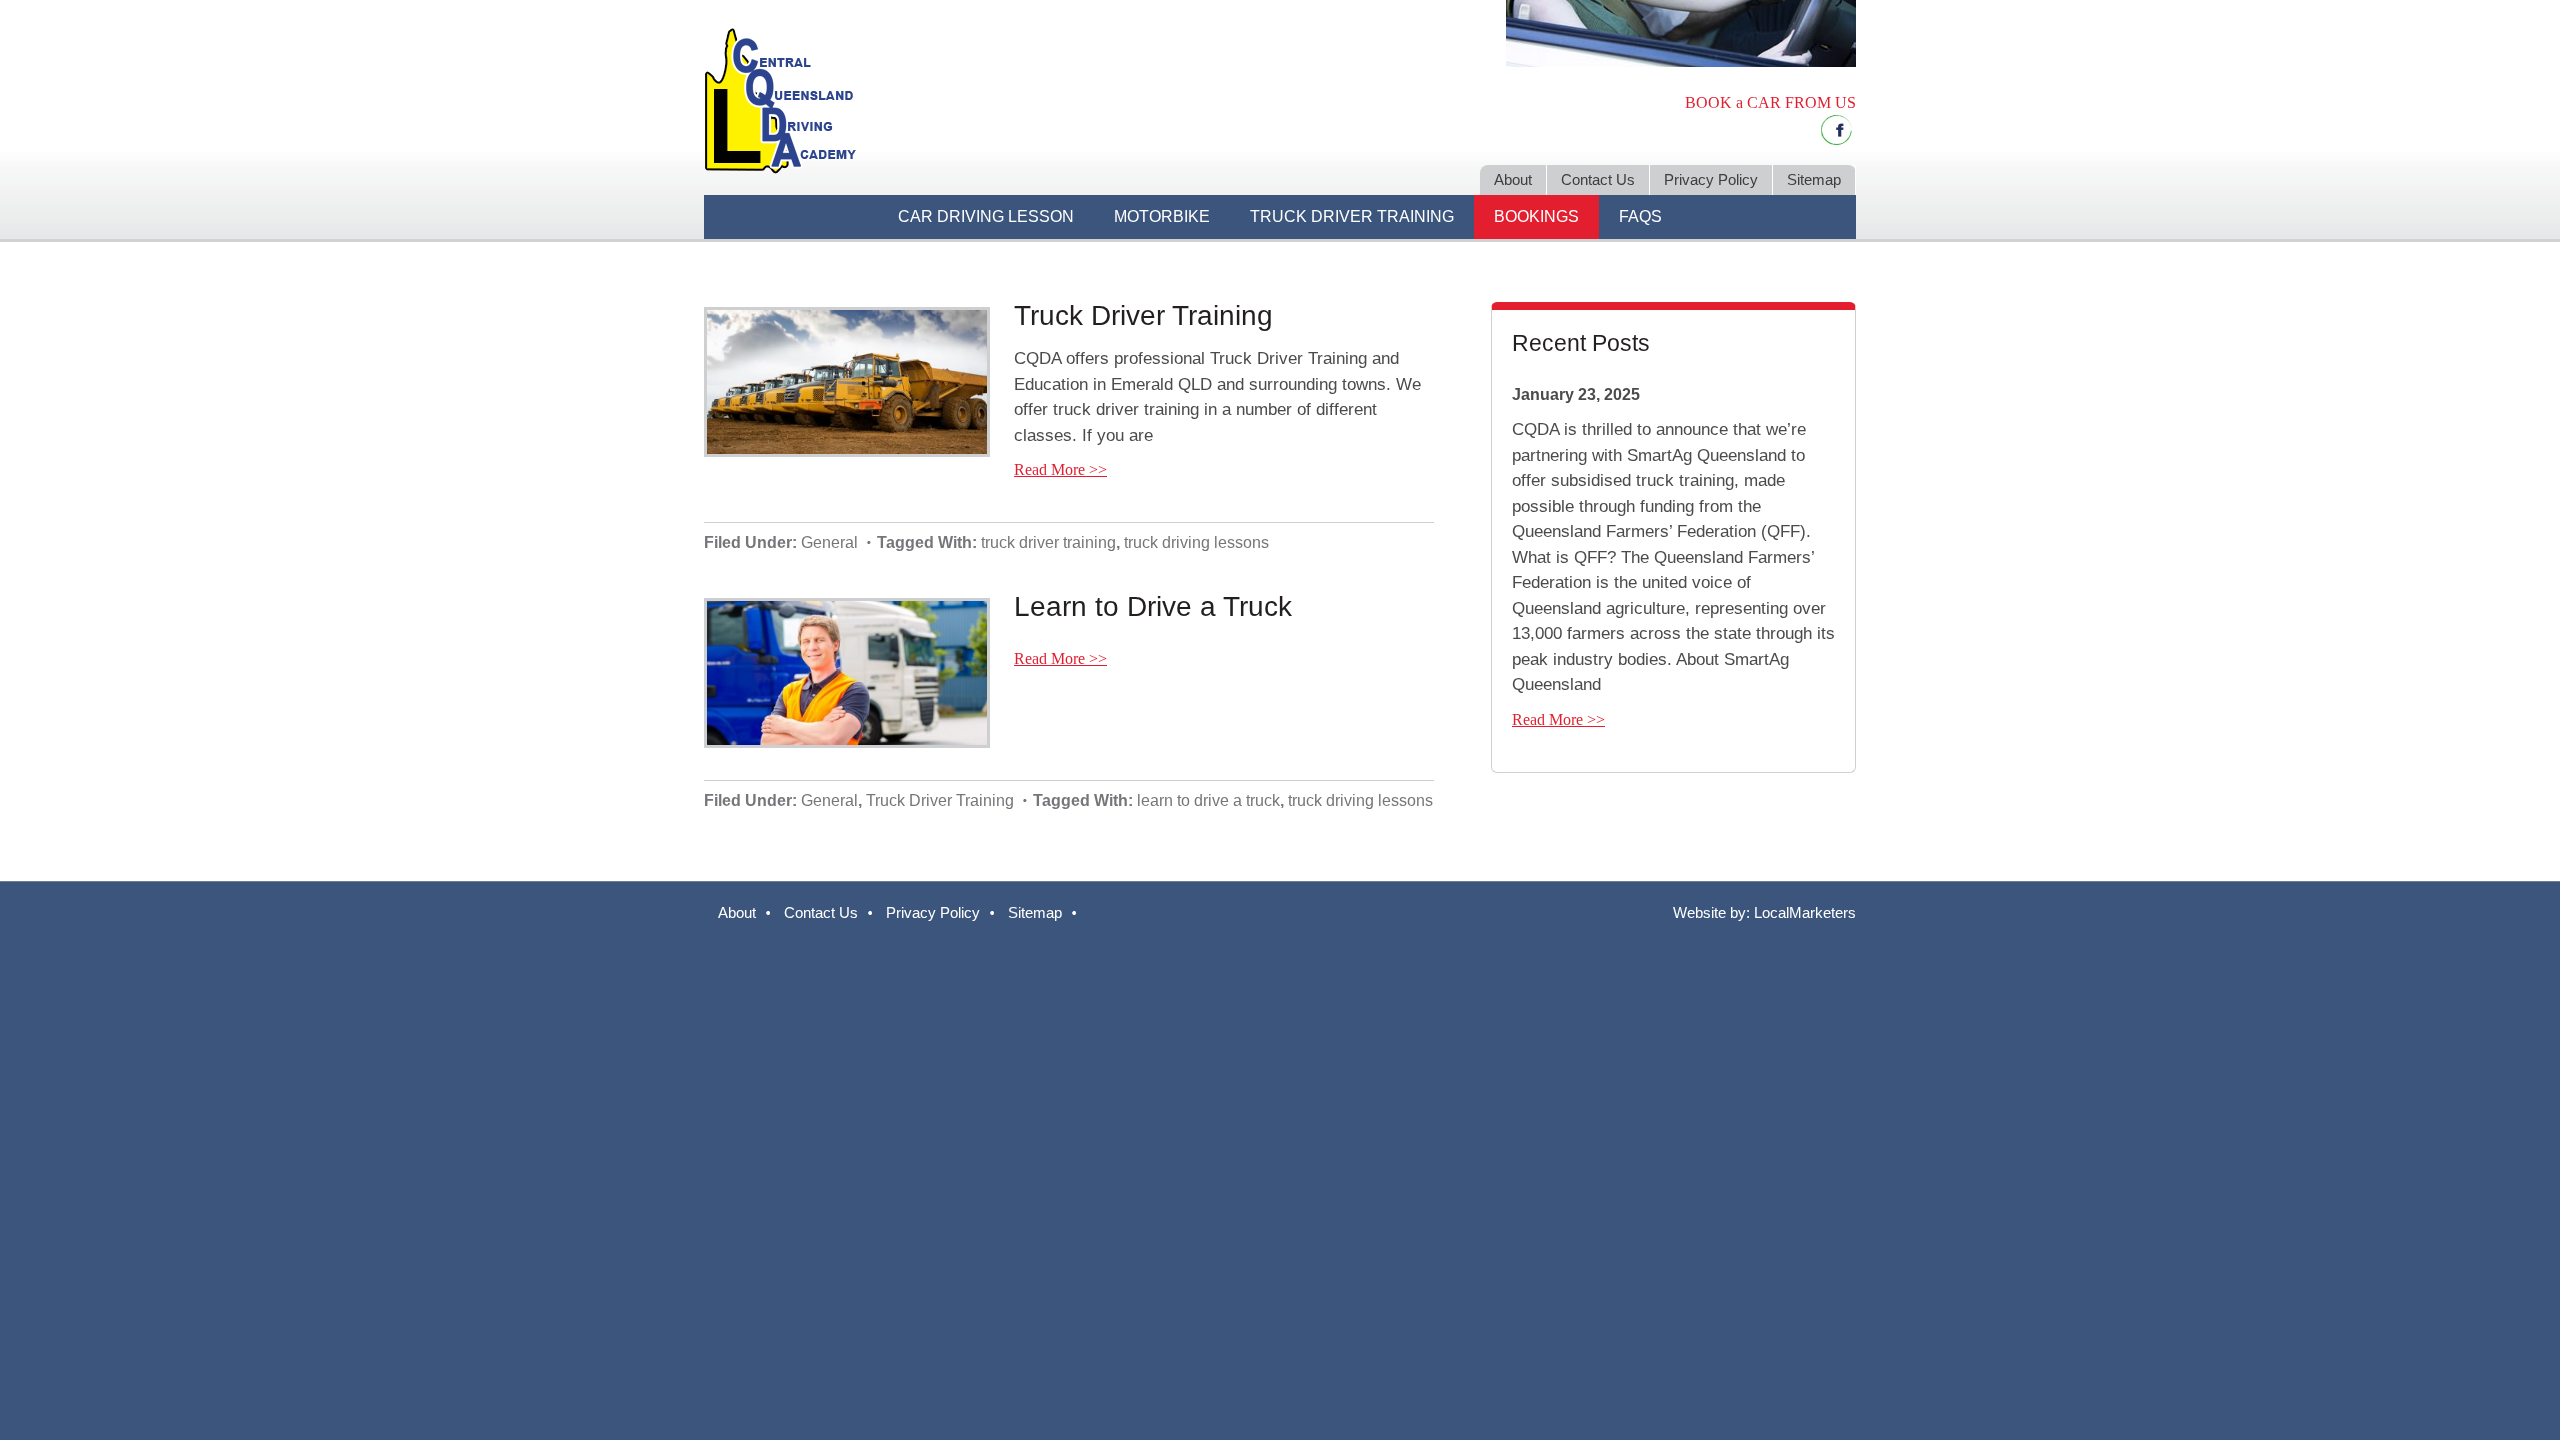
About (737, 912)
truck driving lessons (1196, 542)
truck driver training (1048, 542)
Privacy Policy (933, 912)
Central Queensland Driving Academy (980, 100)
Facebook (1836, 130)
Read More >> (1060, 469)
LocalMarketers (1805, 912)
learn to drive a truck (1208, 800)
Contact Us (821, 912)
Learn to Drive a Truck (1153, 606)
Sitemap (1035, 912)
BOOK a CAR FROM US (1770, 102)
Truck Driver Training (1143, 315)
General (829, 542)
